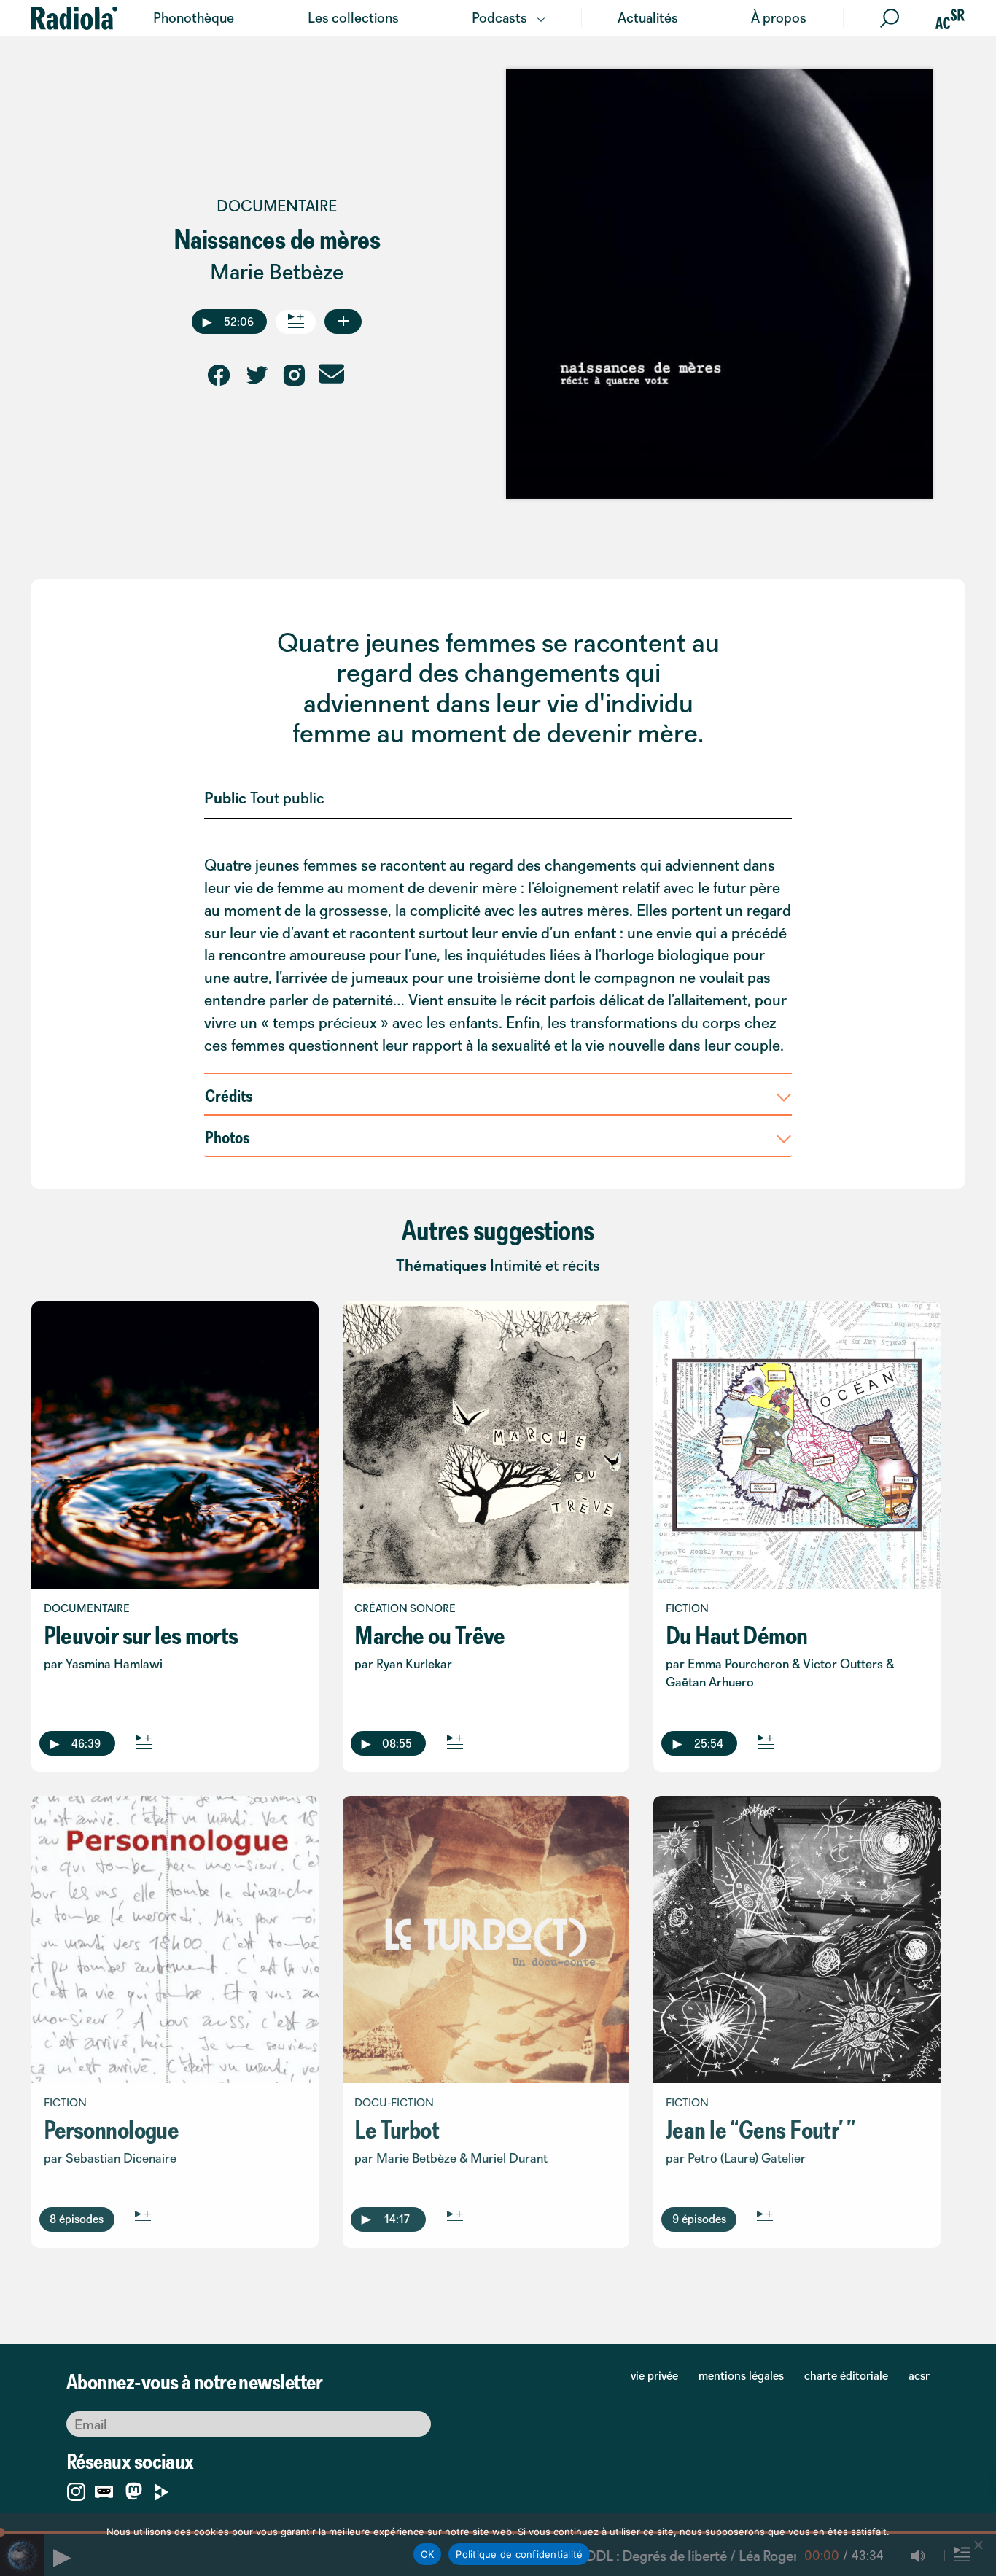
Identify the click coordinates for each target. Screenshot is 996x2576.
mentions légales (741, 2375)
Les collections (353, 17)
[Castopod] (104, 2489)
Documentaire (277, 206)
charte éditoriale (846, 2375)
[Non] (978, 2545)
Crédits (229, 1095)
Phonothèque (194, 17)
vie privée (654, 2375)
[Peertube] (162, 2489)
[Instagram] (76, 2489)
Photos (227, 1137)
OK (428, 2554)
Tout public (287, 798)
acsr (919, 2375)
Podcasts (499, 17)
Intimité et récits (545, 1265)
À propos (779, 17)
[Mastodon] (134, 2493)
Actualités (648, 17)
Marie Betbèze (277, 272)
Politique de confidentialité (519, 2554)
